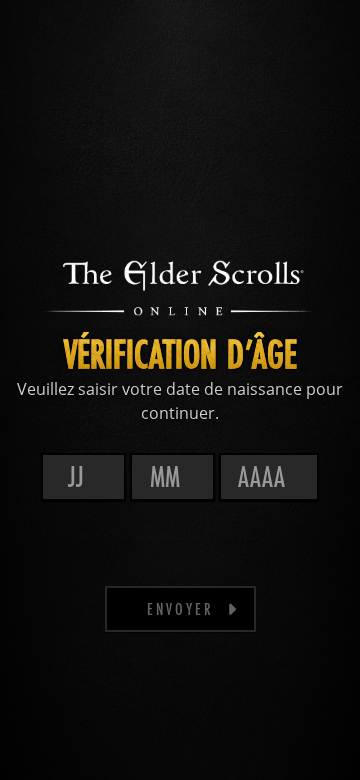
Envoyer (180, 608)
